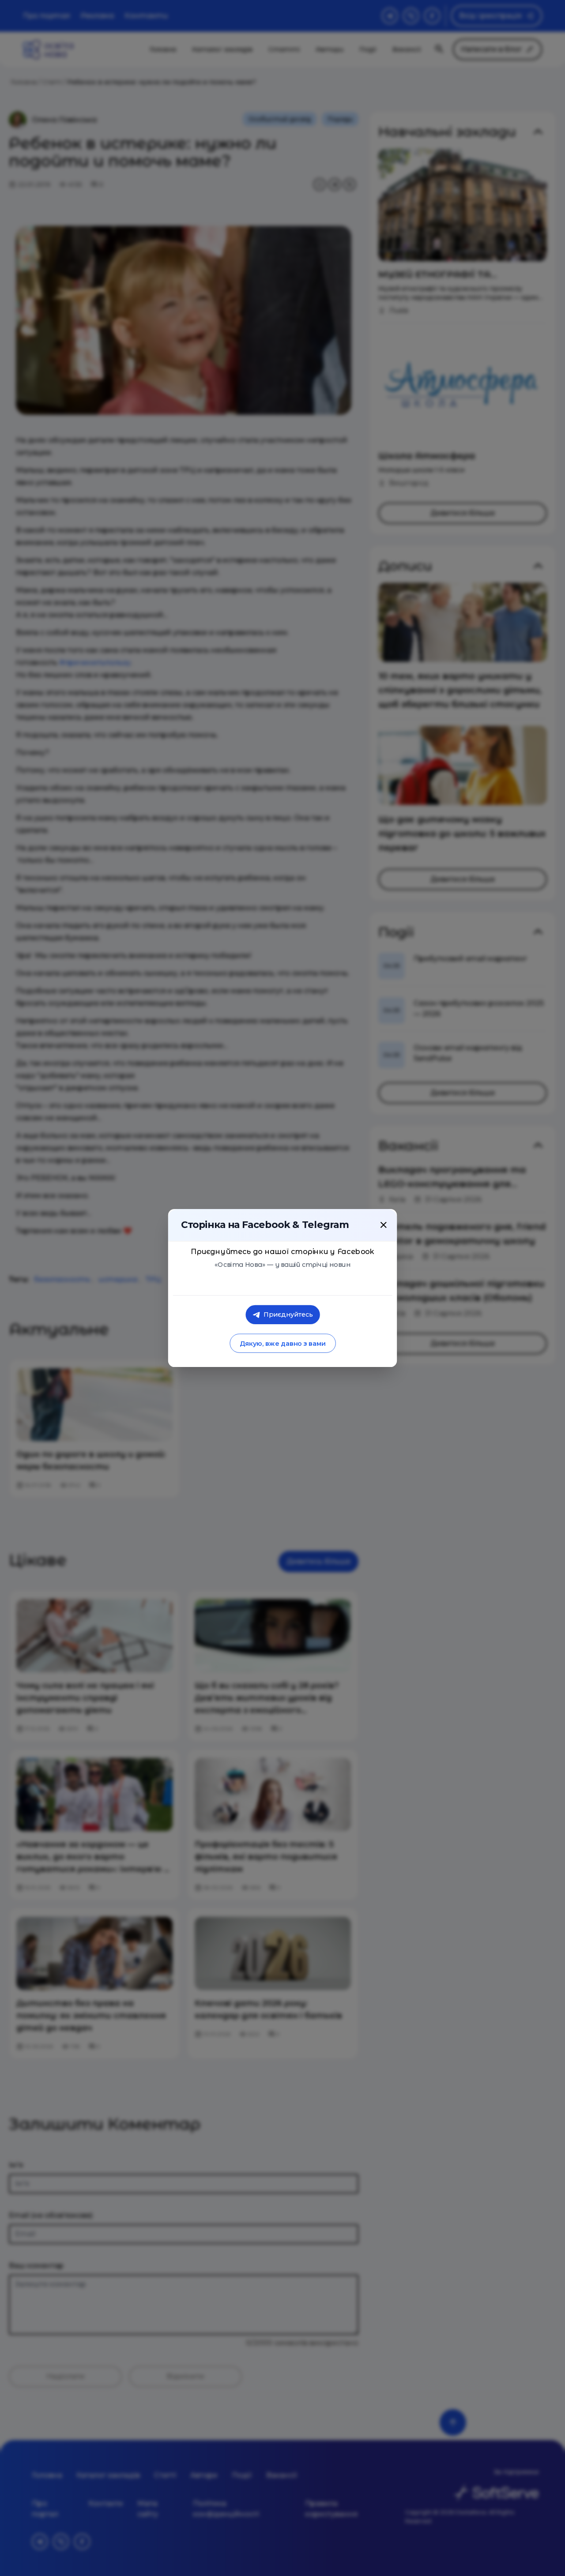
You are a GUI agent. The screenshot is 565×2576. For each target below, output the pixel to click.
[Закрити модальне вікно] (384, 1225)
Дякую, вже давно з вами (282, 1343)
